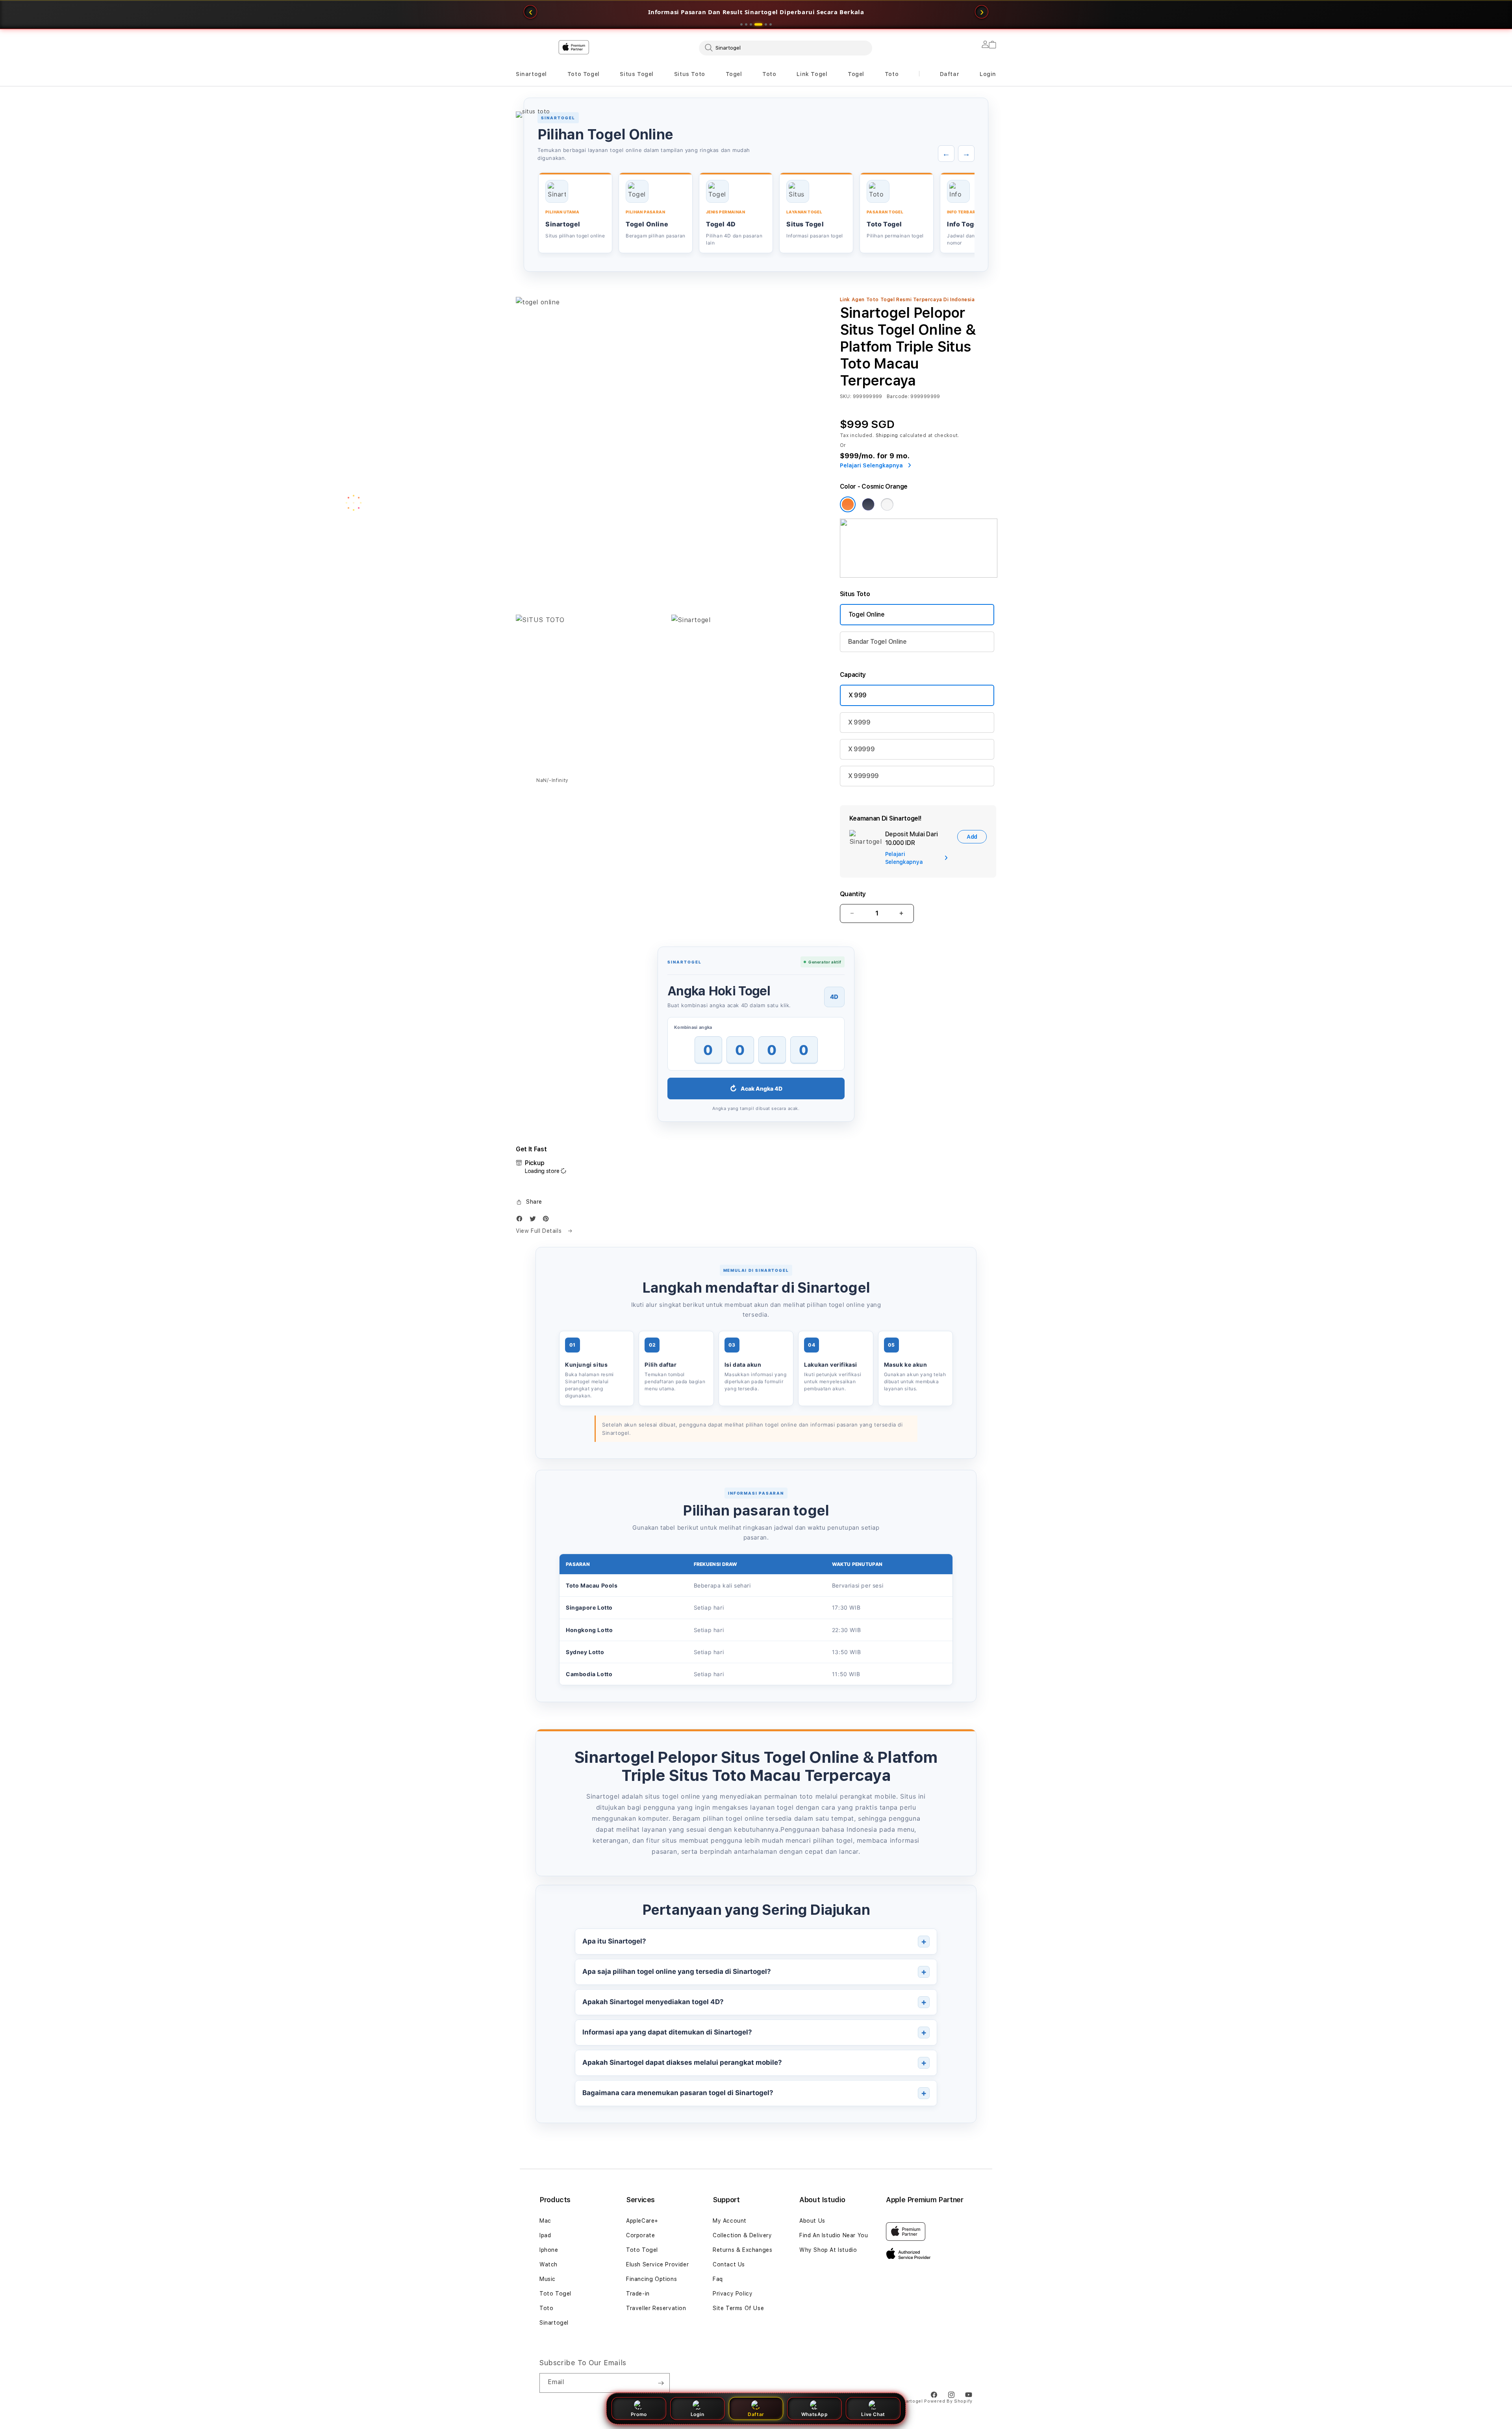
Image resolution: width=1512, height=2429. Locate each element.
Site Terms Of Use (738, 2308)
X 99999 (862, 749)
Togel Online (867, 614)
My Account (730, 2221)
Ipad (545, 2235)
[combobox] (786, 48)
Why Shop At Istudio (828, 2250)
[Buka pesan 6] (771, 24)
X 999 (858, 695)
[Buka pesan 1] (741, 24)
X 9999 (859, 722)
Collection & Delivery (742, 2235)
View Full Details (540, 1231)
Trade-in (638, 2294)
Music (548, 2279)
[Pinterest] (548, 1220)
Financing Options (651, 2279)
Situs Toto (690, 74)
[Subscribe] (661, 2383)
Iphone (549, 2250)
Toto (769, 74)
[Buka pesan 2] (746, 24)
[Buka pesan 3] (751, 24)
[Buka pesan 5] (763, 24)
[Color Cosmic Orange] (848, 504)
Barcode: (898, 396)
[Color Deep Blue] (868, 504)
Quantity (853, 894)
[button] (531, 74)
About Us (812, 2221)
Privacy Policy (733, 2294)
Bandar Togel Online (877, 642)
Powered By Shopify (948, 2401)
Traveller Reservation (656, 2308)
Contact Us (729, 2264)
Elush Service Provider (657, 2264)
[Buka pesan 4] (756, 24)
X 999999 (863, 776)
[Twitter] (535, 1220)
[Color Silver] (887, 504)
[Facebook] (521, 1220)
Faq (718, 2279)
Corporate (640, 2235)
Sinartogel (531, 74)
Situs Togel (637, 74)
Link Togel (812, 74)
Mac (545, 2221)
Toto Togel (584, 74)
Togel (734, 74)
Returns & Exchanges (742, 2250)
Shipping (887, 435)
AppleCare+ (642, 2221)
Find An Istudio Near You (834, 2235)
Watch (548, 2264)
